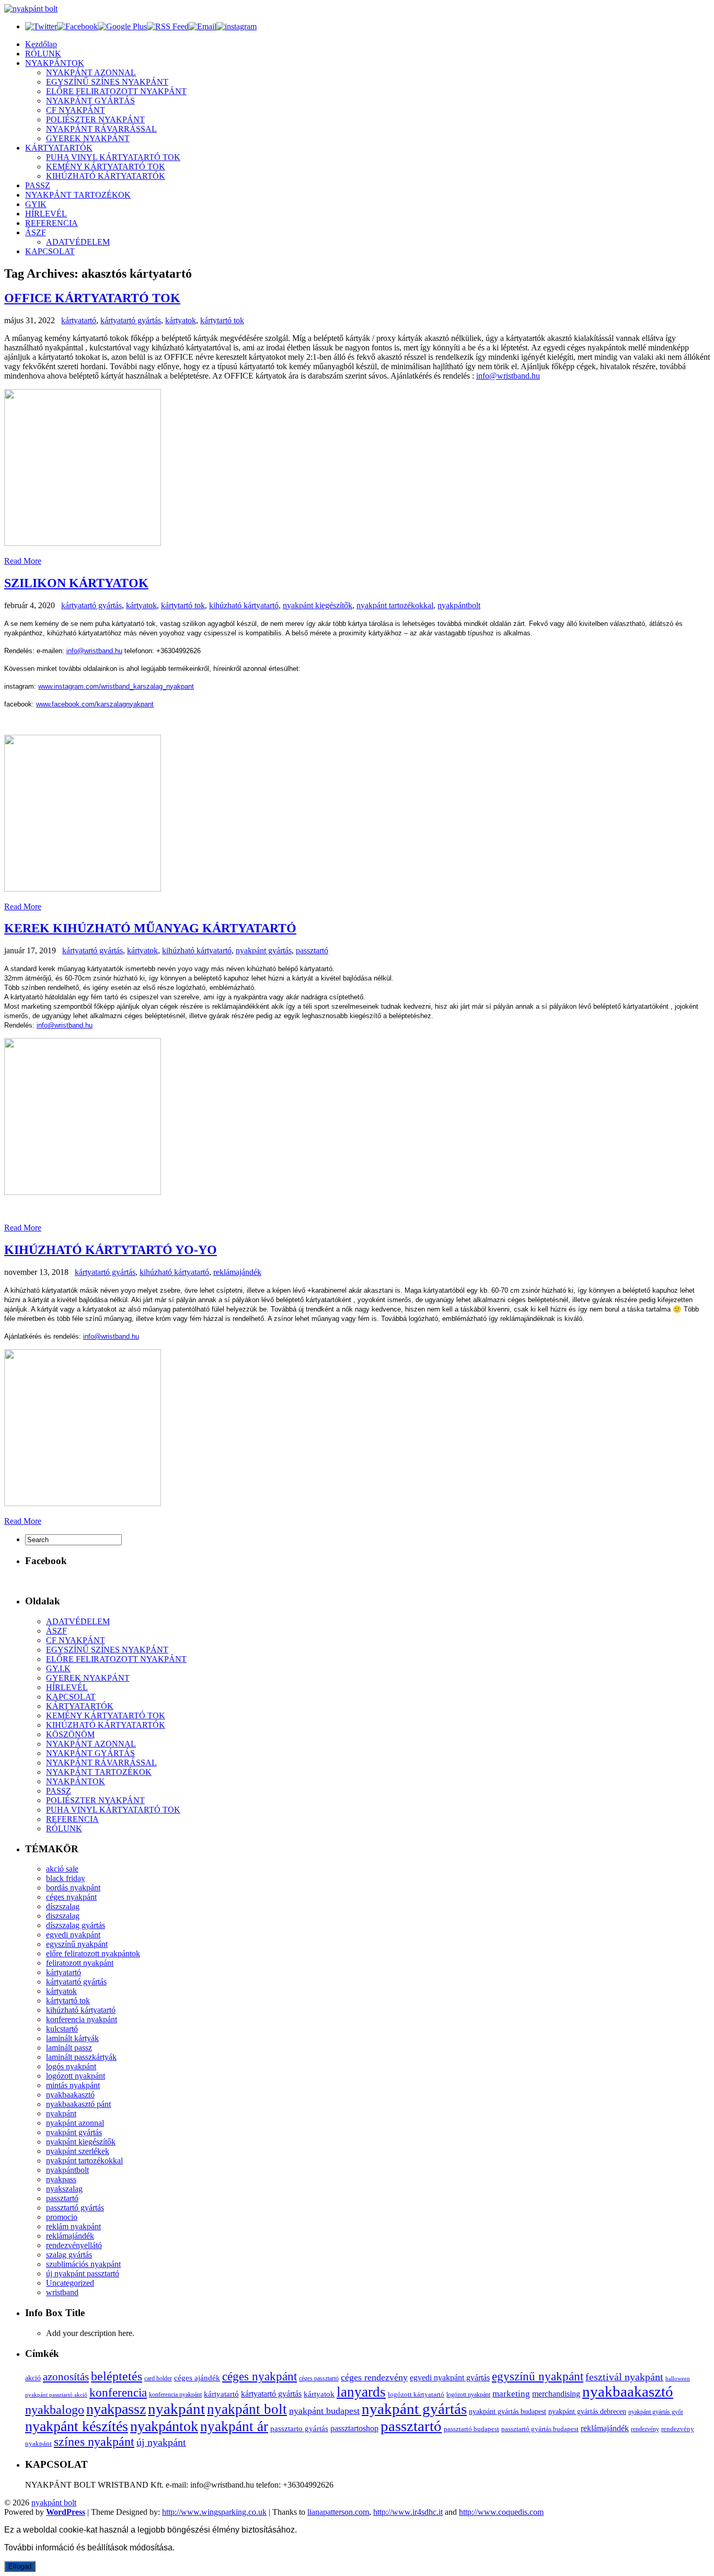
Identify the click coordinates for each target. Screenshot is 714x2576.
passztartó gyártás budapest (540, 2429)
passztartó (312, 950)
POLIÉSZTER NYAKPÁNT (95, 119)
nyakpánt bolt (247, 2409)
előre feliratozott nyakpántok (93, 1953)
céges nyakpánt (71, 1897)
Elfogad (20, 2566)
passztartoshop (354, 2428)
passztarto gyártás (299, 2429)
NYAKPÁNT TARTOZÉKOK (78, 195)
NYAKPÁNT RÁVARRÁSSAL (101, 129)
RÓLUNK (43, 54)
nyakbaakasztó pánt (78, 2104)
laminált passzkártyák (81, 2057)
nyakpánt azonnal (75, 2123)
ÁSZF (36, 232)
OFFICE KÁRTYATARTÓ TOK (92, 298)
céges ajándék (197, 2378)
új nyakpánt (161, 2442)
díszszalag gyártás (76, 1925)
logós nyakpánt (71, 2066)
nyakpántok (164, 2426)
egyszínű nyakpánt (77, 1944)
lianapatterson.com (338, 2512)
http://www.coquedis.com (501, 2512)
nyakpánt (61, 2113)
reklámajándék (237, 1272)
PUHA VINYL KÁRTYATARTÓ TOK (113, 157)
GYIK (36, 204)
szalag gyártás (69, 2255)
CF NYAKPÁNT (76, 110)
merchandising (556, 2394)
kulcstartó (62, 2029)
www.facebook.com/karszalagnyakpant (95, 704)
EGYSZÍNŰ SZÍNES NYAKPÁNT (107, 82)
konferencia (118, 2393)
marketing (511, 2394)
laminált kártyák (72, 2038)
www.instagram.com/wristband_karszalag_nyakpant (116, 686)
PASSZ (38, 185)
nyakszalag (64, 2189)
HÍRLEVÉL (46, 214)
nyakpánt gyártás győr (656, 2412)
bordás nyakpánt (73, 1888)
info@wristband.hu (508, 376)
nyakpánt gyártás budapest (508, 2412)
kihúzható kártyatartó (244, 605)
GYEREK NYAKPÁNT (88, 138)
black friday (66, 1878)
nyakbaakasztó (70, 2095)
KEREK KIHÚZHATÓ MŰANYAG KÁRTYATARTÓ (150, 928)
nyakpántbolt (459, 605)
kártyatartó (79, 320)
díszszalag (63, 1906)
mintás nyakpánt (73, 2085)
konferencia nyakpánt (82, 2019)
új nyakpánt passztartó (83, 2273)
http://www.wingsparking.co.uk (214, 2512)
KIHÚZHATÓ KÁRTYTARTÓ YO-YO (111, 1250)
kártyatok (181, 320)
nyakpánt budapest (324, 2411)
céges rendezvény (374, 2377)
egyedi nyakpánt (73, 1935)
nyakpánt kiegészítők (318, 605)
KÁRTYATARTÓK (59, 148)
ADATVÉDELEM (78, 242)
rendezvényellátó (74, 2245)
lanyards (361, 2392)
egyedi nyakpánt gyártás (450, 2378)
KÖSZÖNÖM (70, 1734)
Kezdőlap (41, 44)
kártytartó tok (222, 320)
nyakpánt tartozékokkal (395, 605)
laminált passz (69, 2048)
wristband (62, 2292)
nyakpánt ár (234, 2426)
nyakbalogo (55, 2409)
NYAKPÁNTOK (55, 63)
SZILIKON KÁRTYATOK (76, 583)
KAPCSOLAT (50, 251)
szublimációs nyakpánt (83, 2264)
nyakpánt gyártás (264, 950)
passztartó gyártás (75, 2208)
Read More (23, 561)
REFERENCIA (51, 223)
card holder (158, 2378)
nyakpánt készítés (77, 2426)
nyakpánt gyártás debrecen (587, 2412)
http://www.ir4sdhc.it (408, 2512)
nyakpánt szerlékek (78, 2151)
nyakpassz (116, 2409)
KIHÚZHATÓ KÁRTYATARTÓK (106, 176)
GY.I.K (58, 1668)
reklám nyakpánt (73, 2226)
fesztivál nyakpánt (624, 2377)
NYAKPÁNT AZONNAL (91, 72)
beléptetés (117, 2376)
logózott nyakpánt (76, 2076)
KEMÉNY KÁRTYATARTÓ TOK (106, 167)
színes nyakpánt (94, 2442)
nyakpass (61, 2179)
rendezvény (645, 2429)
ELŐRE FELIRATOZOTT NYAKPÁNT (116, 91)
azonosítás (66, 2377)
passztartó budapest (471, 2429)
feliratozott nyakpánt (80, 1963)
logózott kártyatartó (416, 2394)
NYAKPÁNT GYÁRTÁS (90, 101)
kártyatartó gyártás (131, 320)
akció (33, 2378)
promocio (62, 2217)
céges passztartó (319, 2379)
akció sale (62, 1869)
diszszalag (63, 1916)
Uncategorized (70, 2283)
